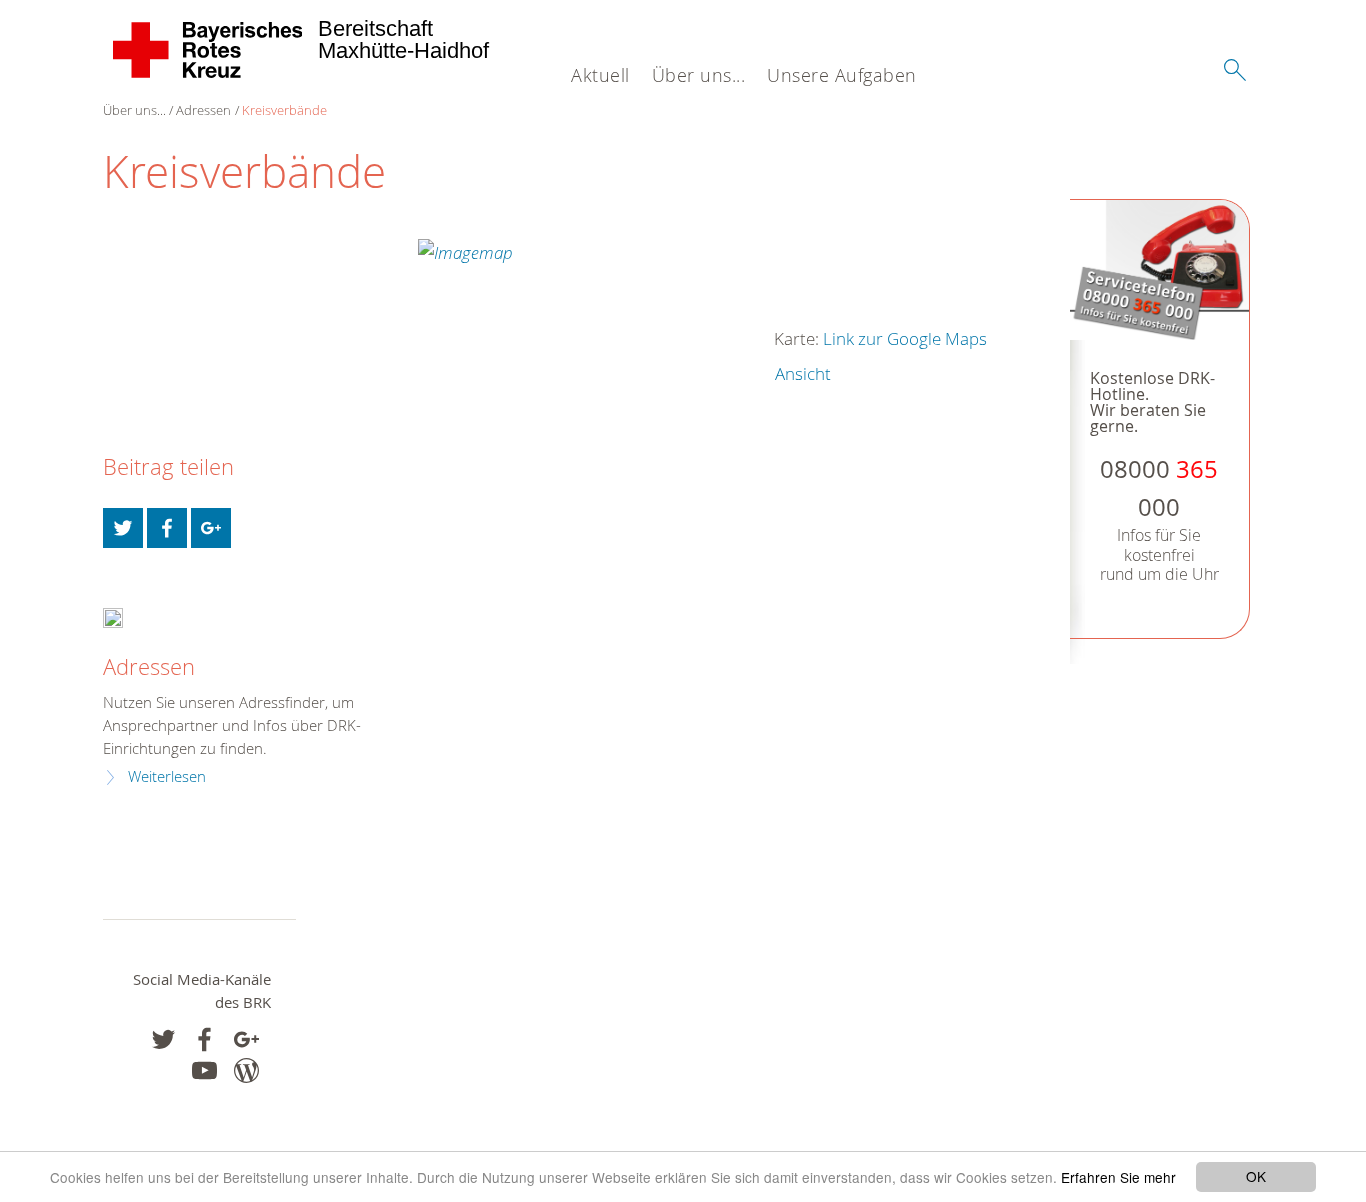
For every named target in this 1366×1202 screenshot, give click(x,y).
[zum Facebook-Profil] (163, 1039)
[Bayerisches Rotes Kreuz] (208, 50)
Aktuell (600, 75)
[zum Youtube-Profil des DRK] (204, 1070)
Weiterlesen (167, 776)
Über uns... (699, 75)
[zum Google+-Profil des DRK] (246, 1039)
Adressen (203, 110)
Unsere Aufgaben (842, 75)
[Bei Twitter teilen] (123, 528)
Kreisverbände (284, 110)
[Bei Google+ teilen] (211, 528)
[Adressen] (113, 616)
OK (1256, 1176)
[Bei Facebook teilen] (167, 528)
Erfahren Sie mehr (1118, 1177)
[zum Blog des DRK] (246, 1070)
